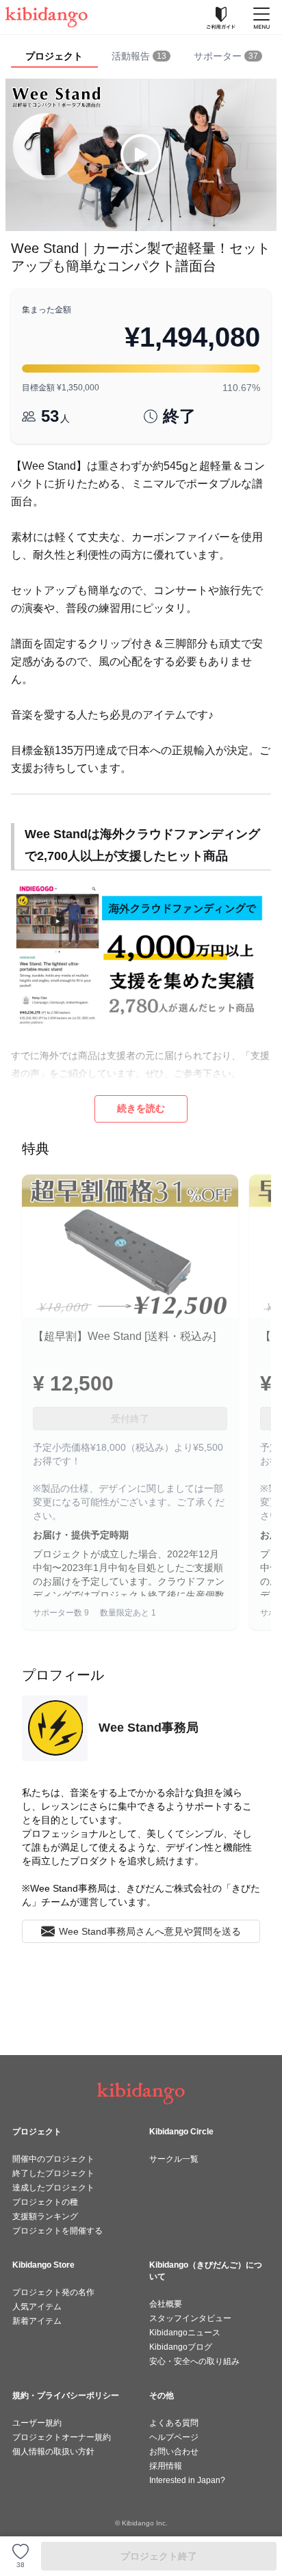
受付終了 (130, 1419)
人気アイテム (37, 2307)
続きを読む (141, 1108)
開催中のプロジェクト (53, 2159)
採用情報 (166, 2466)
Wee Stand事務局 (149, 1728)
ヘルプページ (174, 2437)
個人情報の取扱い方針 (53, 2452)
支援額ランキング (45, 2216)
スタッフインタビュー (190, 2318)
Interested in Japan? (187, 2480)
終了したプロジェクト (53, 2173)
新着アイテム (37, 2321)
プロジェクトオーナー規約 (62, 2437)
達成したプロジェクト (53, 2188)
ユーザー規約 (37, 2423)
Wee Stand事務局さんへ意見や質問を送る (150, 1931)
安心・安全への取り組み (194, 2361)
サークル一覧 (174, 2159)
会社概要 (166, 2304)
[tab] (141, 57)
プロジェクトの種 (45, 2202)
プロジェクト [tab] (54, 56)
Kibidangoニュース (185, 2333)
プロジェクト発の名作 (53, 2292)
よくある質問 (174, 2423)
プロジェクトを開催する (57, 2231)
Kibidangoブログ (181, 2347)
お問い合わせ (174, 2452)
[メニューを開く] (261, 17)
